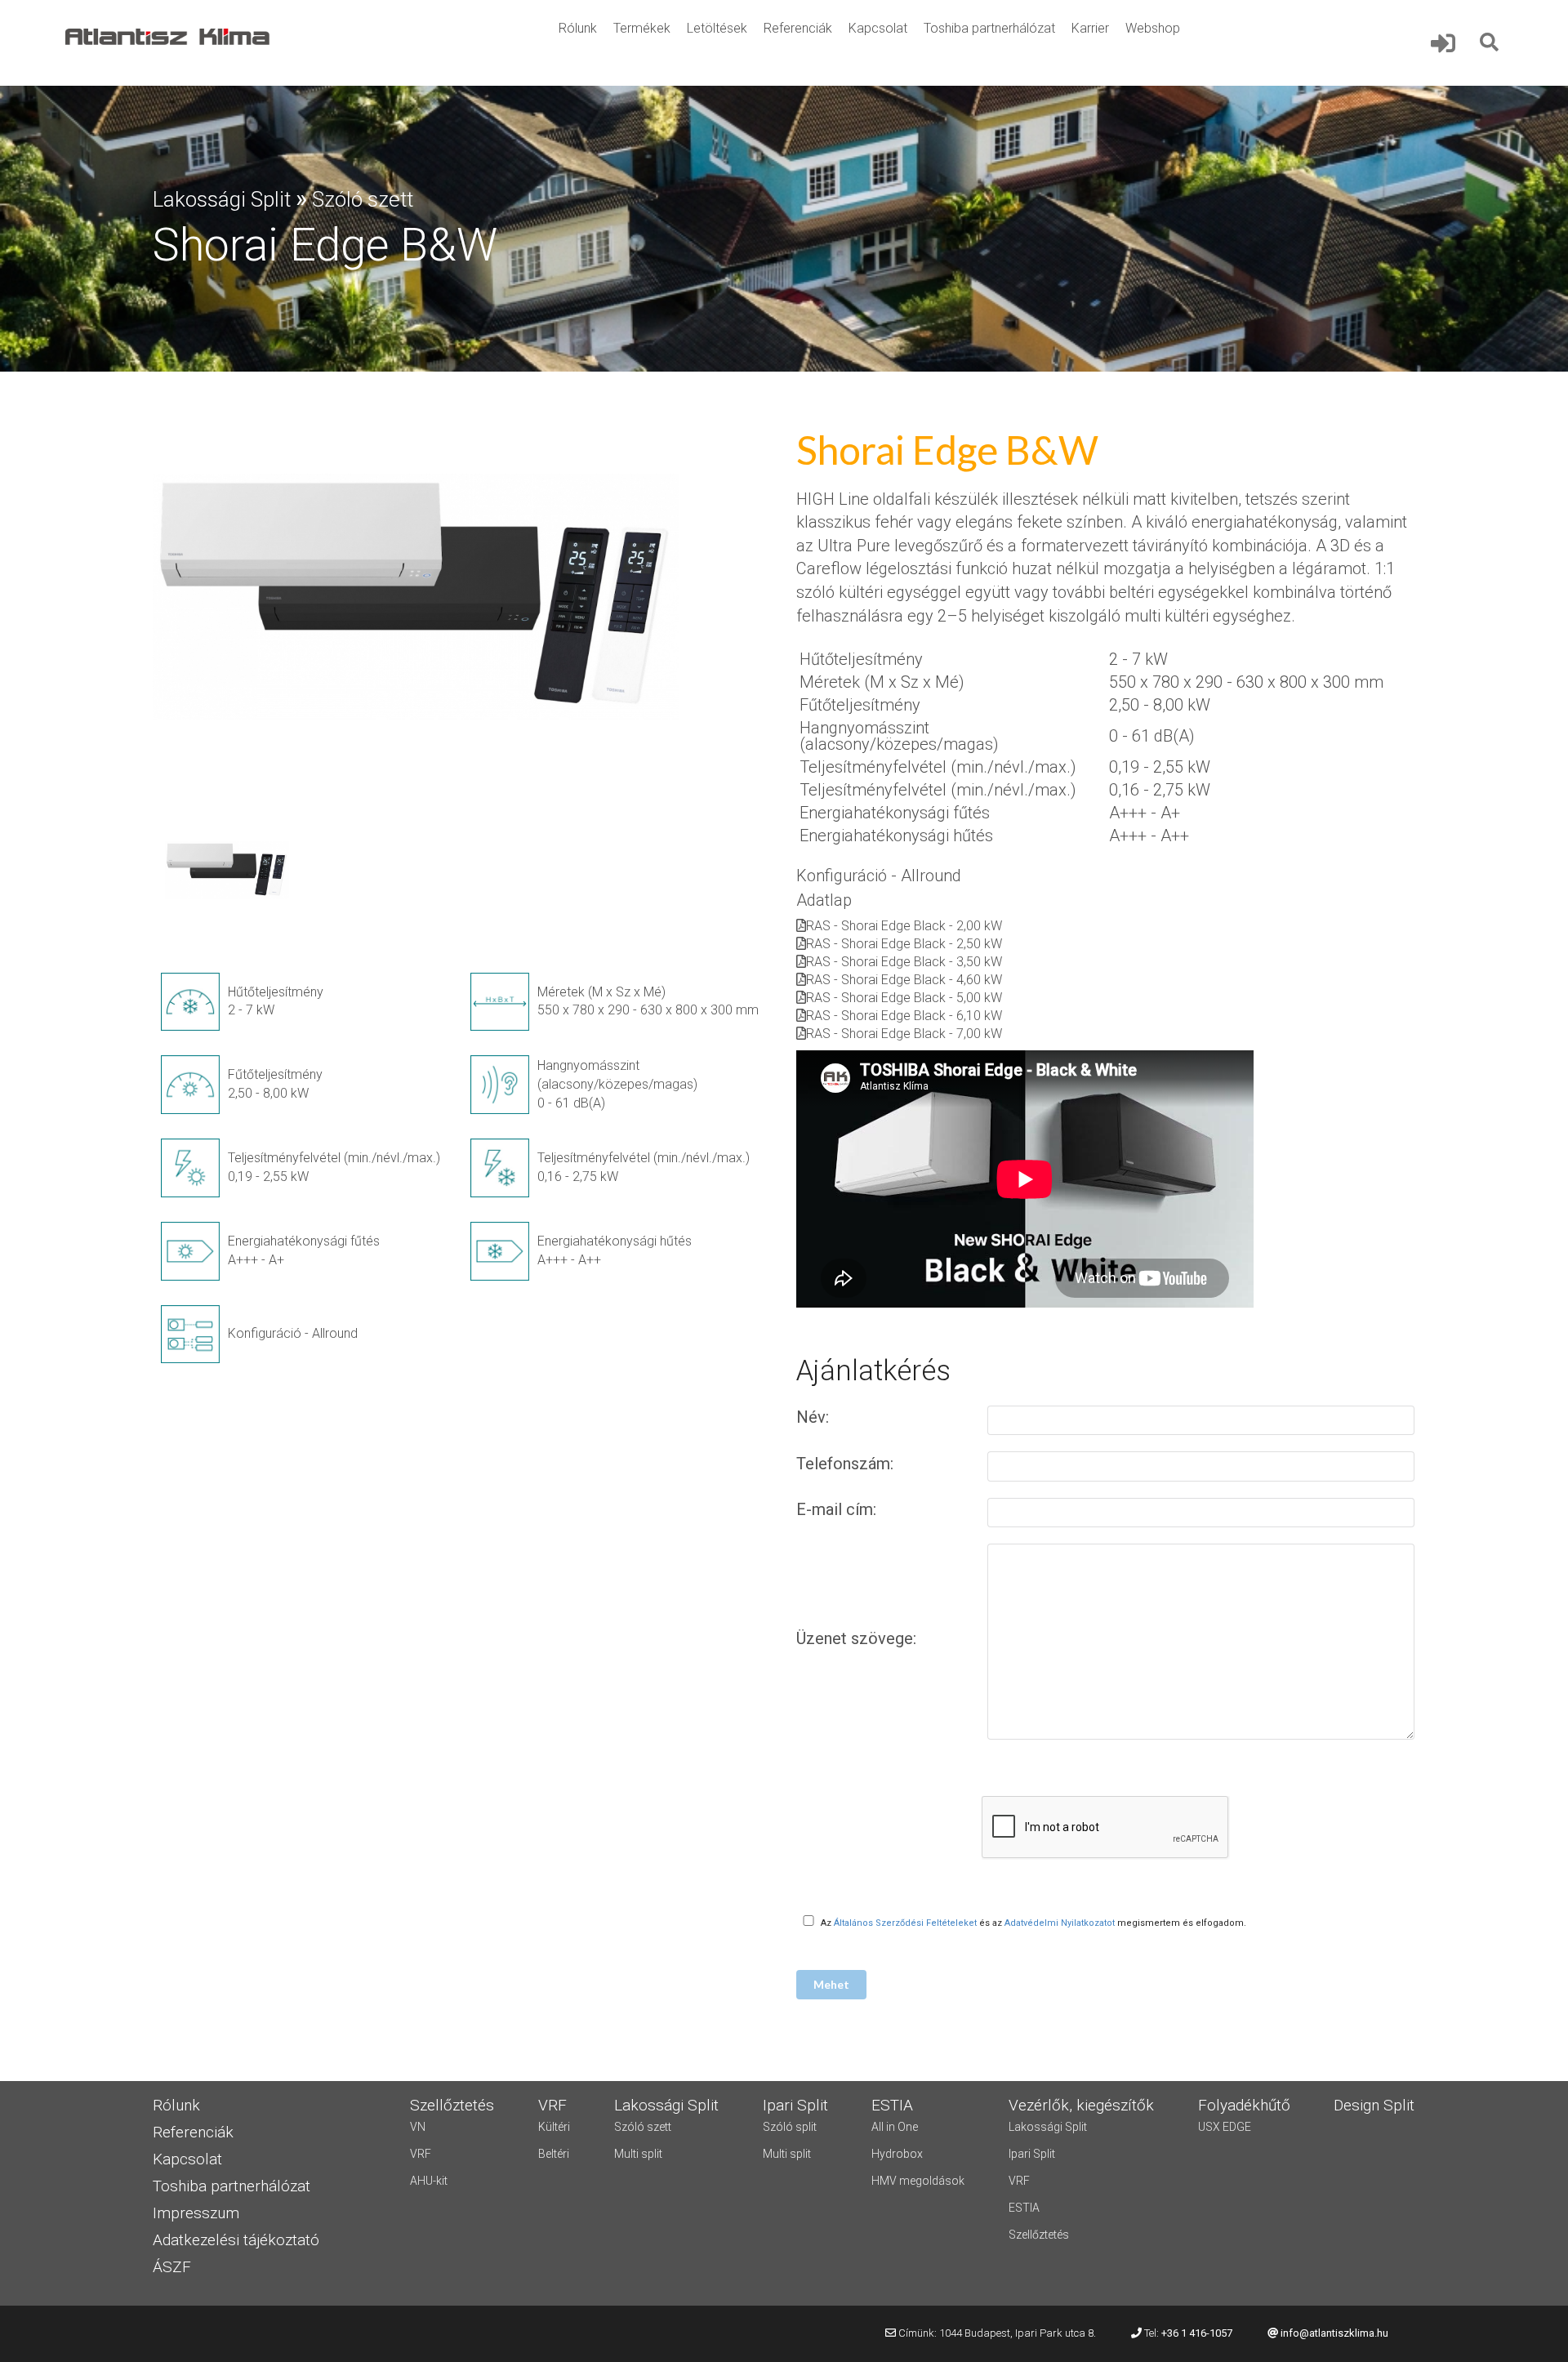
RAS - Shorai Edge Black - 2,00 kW (904, 926)
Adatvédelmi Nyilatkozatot (1060, 1923)
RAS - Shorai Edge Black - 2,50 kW (904, 944)
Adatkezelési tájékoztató (236, 2241)
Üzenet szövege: (858, 1638)
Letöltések (717, 28)
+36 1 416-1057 (1197, 2333)
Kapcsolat (878, 28)
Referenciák (798, 28)
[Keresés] (1490, 42)
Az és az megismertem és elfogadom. (1033, 1923)
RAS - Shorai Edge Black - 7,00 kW (904, 1034)
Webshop (1153, 28)
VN (418, 2127)
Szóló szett (363, 199)
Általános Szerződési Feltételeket (905, 1923)
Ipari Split (1032, 2154)
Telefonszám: (847, 1464)
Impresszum (196, 2214)
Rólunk (578, 28)
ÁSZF (172, 2268)
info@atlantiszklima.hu (1334, 2333)
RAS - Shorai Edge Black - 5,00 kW (904, 998)
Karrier (1090, 28)
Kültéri (554, 2127)
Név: (815, 1417)
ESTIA (1024, 2208)
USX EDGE (1225, 2127)
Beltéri (554, 2154)
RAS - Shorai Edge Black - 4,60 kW (904, 980)
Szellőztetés (1039, 2235)
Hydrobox (897, 2154)
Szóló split (790, 2127)
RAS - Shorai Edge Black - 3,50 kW (904, 962)
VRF (421, 2154)
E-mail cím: (838, 1509)
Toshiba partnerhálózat (989, 28)
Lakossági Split (222, 199)
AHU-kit (429, 2181)
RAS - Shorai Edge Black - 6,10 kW (904, 1016)
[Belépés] (1453, 43)
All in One (895, 2127)
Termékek (642, 28)
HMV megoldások (918, 2181)
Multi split (638, 2154)
